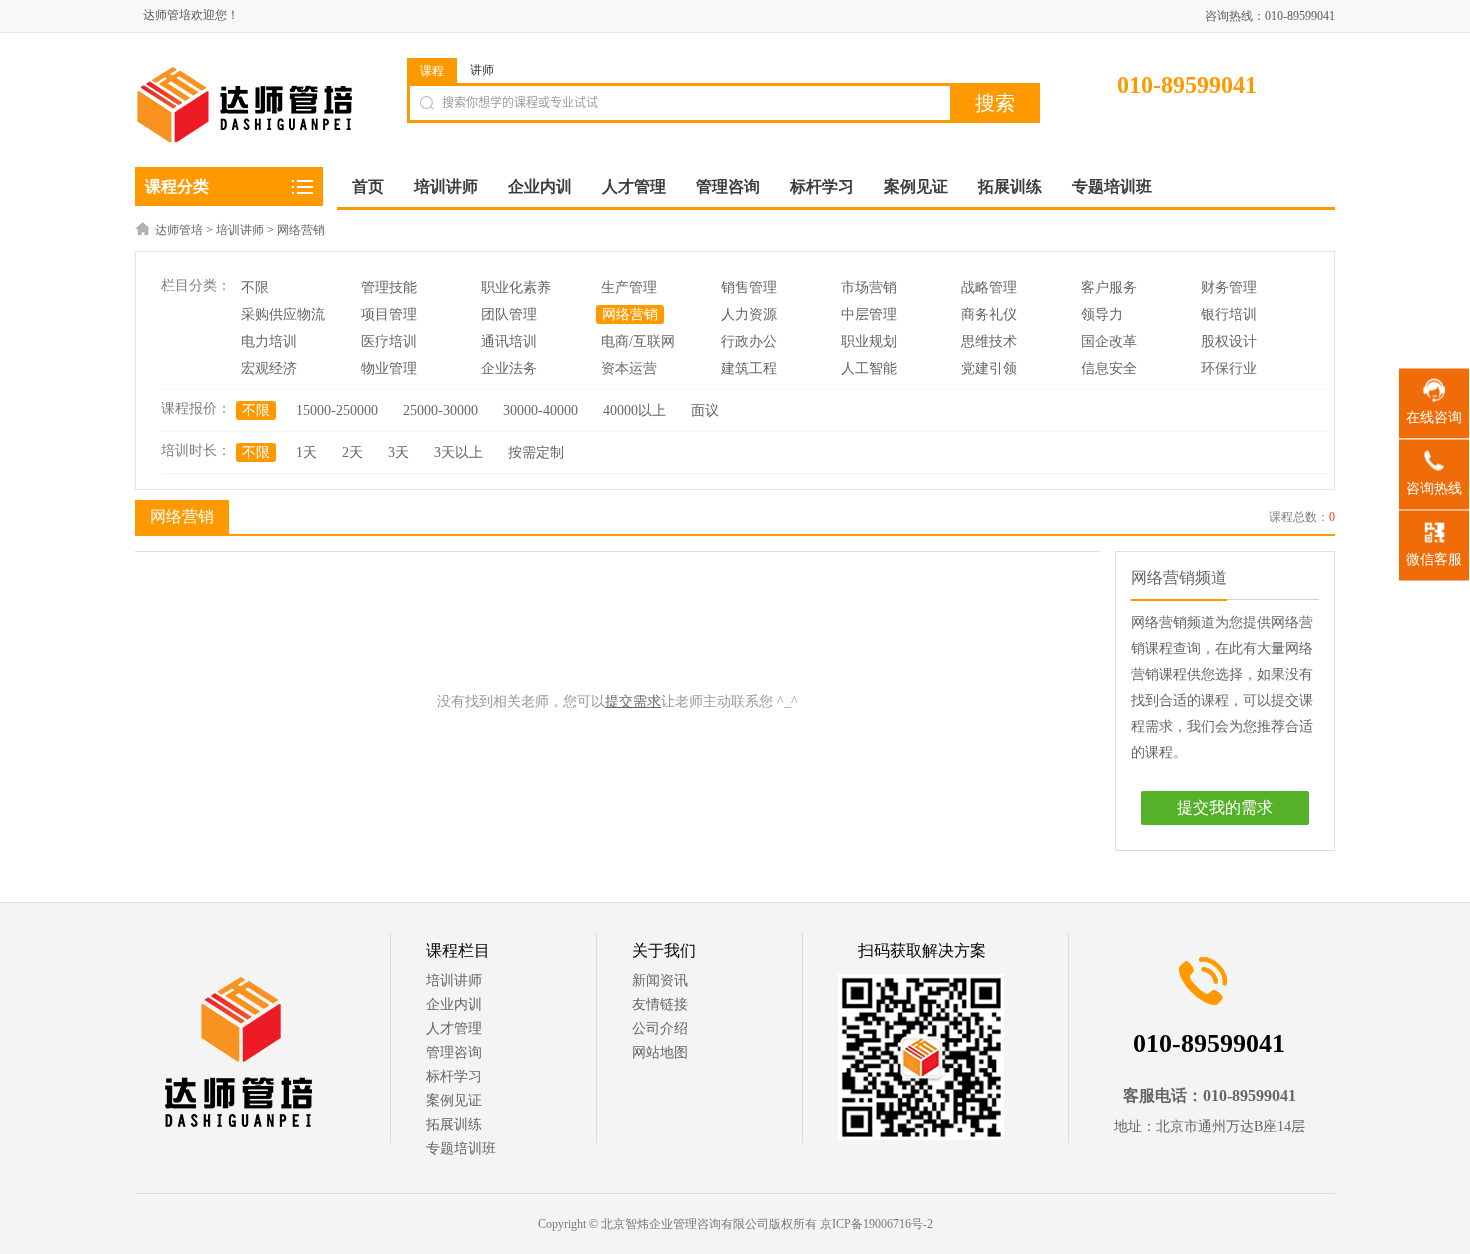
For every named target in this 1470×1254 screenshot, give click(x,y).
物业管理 (389, 368)
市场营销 (869, 287)
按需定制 (536, 452)
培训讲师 (240, 230)
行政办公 (749, 341)
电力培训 (269, 341)
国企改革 (1109, 341)
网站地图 (660, 1052)
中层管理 (869, 314)
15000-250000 (337, 410)
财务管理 (1229, 287)
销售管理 (749, 287)
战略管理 (989, 287)
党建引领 (989, 368)
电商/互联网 (638, 341)
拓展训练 (454, 1124)
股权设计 (1229, 341)
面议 (705, 410)
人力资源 (749, 314)
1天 (306, 452)
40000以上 (634, 410)
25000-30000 (440, 410)
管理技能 (389, 287)
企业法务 (509, 368)
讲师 (482, 70)
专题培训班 (461, 1148)
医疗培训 (389, 341)
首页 (368, 186)
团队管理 (509, 314)
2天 (352, 452)
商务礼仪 (989, 314)
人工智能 (869, 368)
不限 (255, 287)
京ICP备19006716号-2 (876, 1224)
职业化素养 (516, 287)
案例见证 (454, 1100)
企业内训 (454, 1004)
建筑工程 (749, 368)
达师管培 (179, 230)
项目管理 (389, 314)
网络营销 (301, 230)
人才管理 (454, 1028)
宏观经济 (269, 368)
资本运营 (629, 368)
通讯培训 (509, 341)
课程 (432, 71)
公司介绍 (660, 1028)
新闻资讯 (660, 980)
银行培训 (1229, 314)
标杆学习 (454, 1076)
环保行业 (1229, 368)
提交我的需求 (1225, 807)
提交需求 (633, 701)
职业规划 (869, 341)
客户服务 (1109, 287)
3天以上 (458, 452)
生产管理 (629, 287)
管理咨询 (454, 1052)
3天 (398, 452)
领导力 (1102, 314)
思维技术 (989, 341)
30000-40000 (540, 410)
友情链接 (660, 1004)
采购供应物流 (283, 314)
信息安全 (1109, 368)
